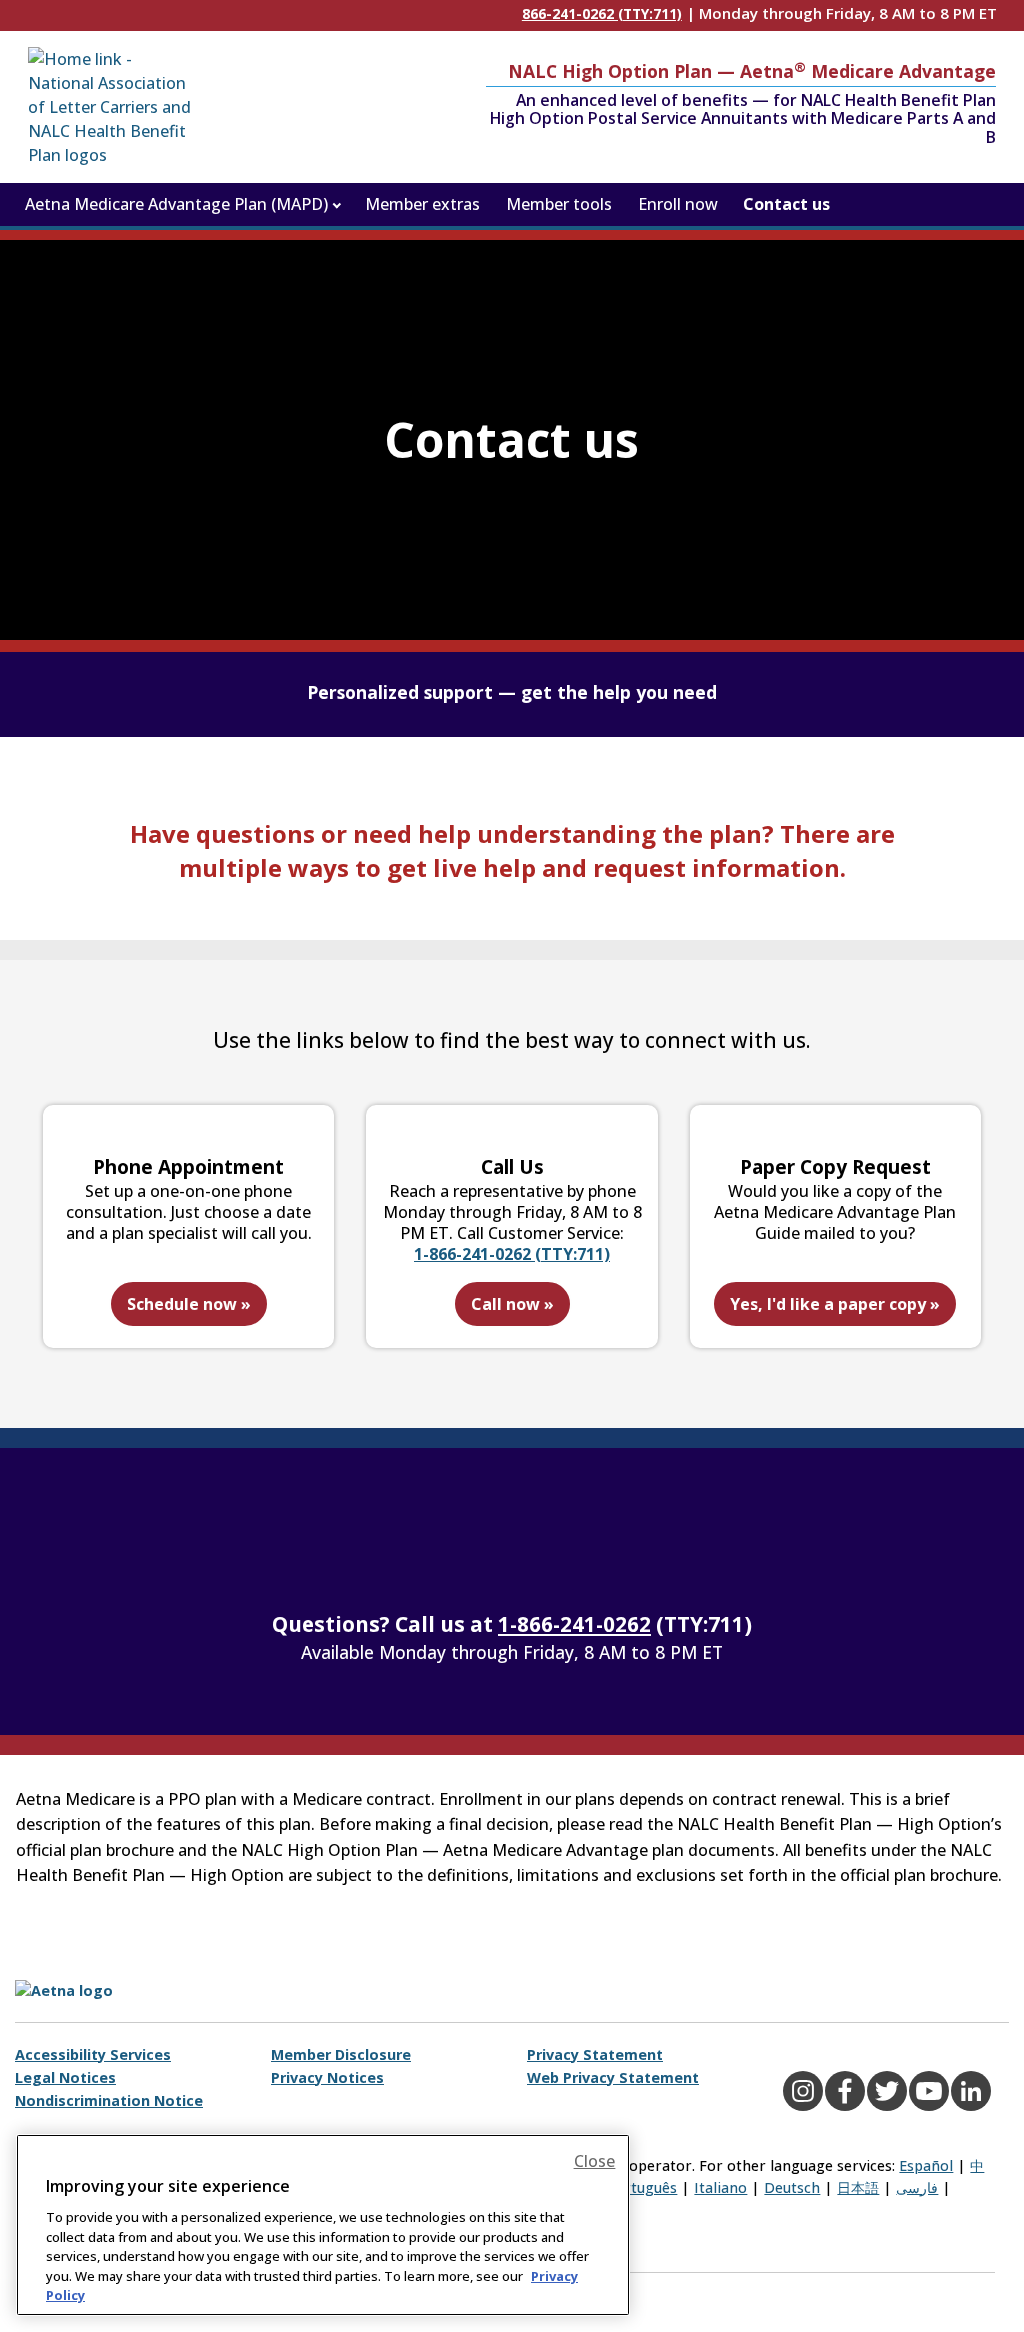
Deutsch (792, 2187)
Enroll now (678, 204)
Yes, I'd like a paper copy (835, 1304)
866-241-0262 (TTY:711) (602, 13)
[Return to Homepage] (113, 107)
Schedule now (189, 1304)
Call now (512, 1304)
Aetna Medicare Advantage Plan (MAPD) (176, 204)
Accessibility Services (93, 2054)
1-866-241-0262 (574, 1624)
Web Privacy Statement (613, 2077)
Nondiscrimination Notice (109, 2100)
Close (595, 2161)
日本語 (858, 2187)
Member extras (422, 204)
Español (926, 2165)
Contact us (786, 204)
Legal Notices (65, 2077)
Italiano (720, 2187)
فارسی (917, 2187)
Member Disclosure (341, 2054)
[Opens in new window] (100, 1989)
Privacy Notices (327, 2077)
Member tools (559, 204)
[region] (323, 2225)
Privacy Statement (595, 2054)
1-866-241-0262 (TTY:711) (512, 1254)
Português (641, 2187)
